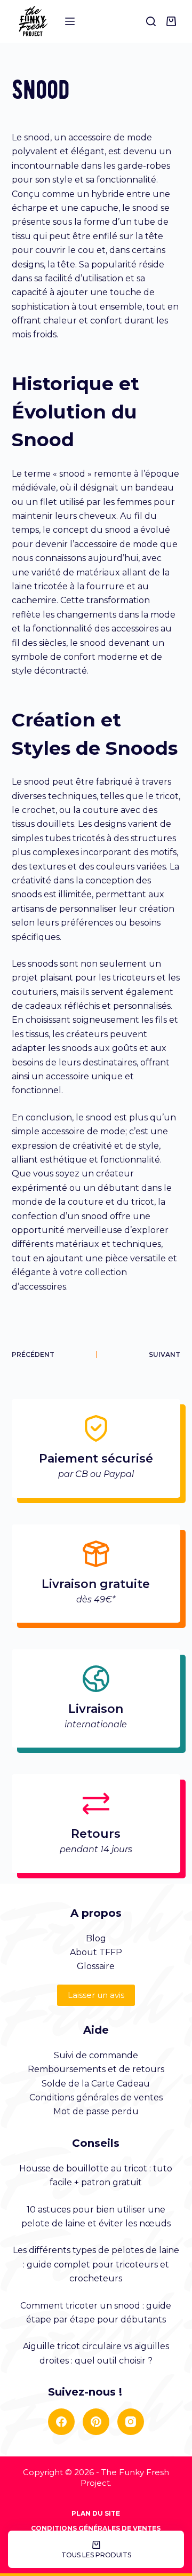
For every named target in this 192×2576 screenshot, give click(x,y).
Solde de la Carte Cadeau (96, 2084)
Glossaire (96, 1966)
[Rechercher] (151, 21)
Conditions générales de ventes (96, 2097)
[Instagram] (131, 2422)
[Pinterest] (96, 2422)
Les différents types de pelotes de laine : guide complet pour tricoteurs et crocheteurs (96, 2264)
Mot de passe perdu (96, 2111)
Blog (96, 1938)
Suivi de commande (96, 2055)
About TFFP (96, 1952)
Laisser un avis (96, 1995)
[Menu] (70, 21)
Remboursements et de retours (96, 2069)
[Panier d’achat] (173, 21)
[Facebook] (61, 2422)
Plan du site (96, 2513)
